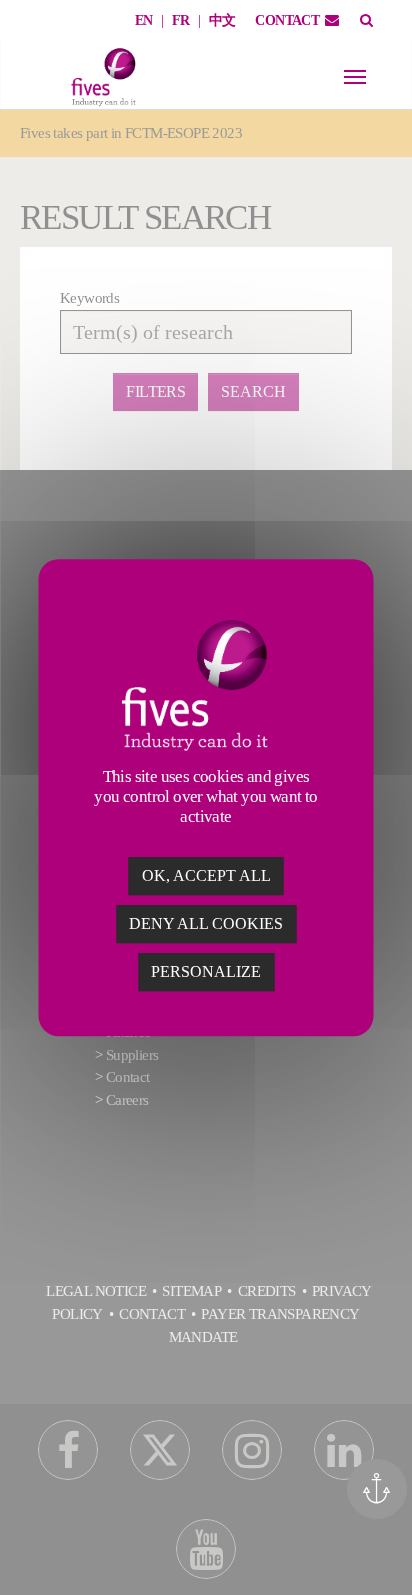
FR (181, 20)
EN (144, 20)
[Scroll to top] (384, 1552)
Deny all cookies (206, 923)
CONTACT (287, 20)
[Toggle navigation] (355, 77)
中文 (222, 20)
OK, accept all (206, 875)
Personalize (206, 971)
